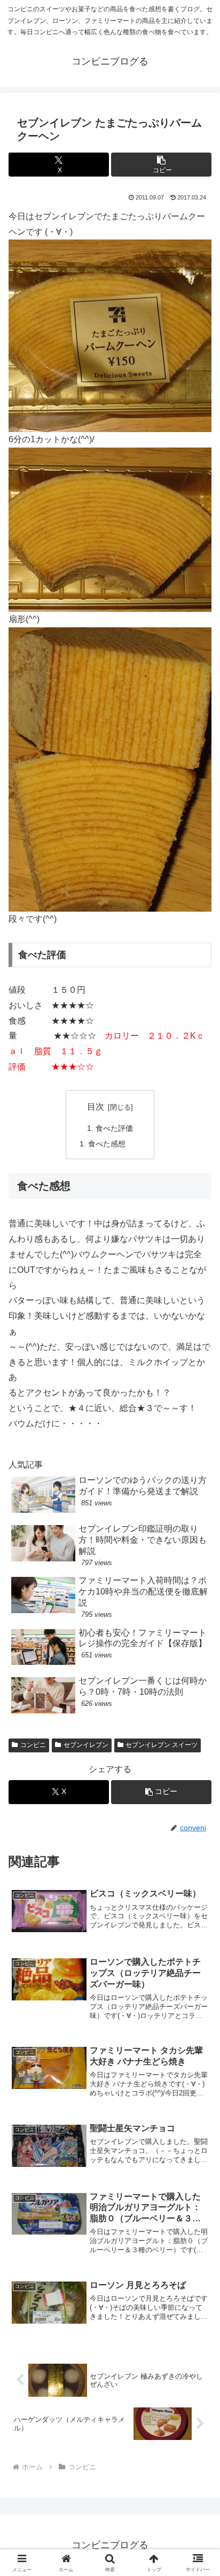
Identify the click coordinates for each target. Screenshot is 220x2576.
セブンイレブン (86, 1745)
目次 (96, 1107)
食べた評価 (114, 1128)
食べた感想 (107, 1144)
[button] (161, 165)
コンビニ (33, 1745)
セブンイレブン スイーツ (162, 1745)
